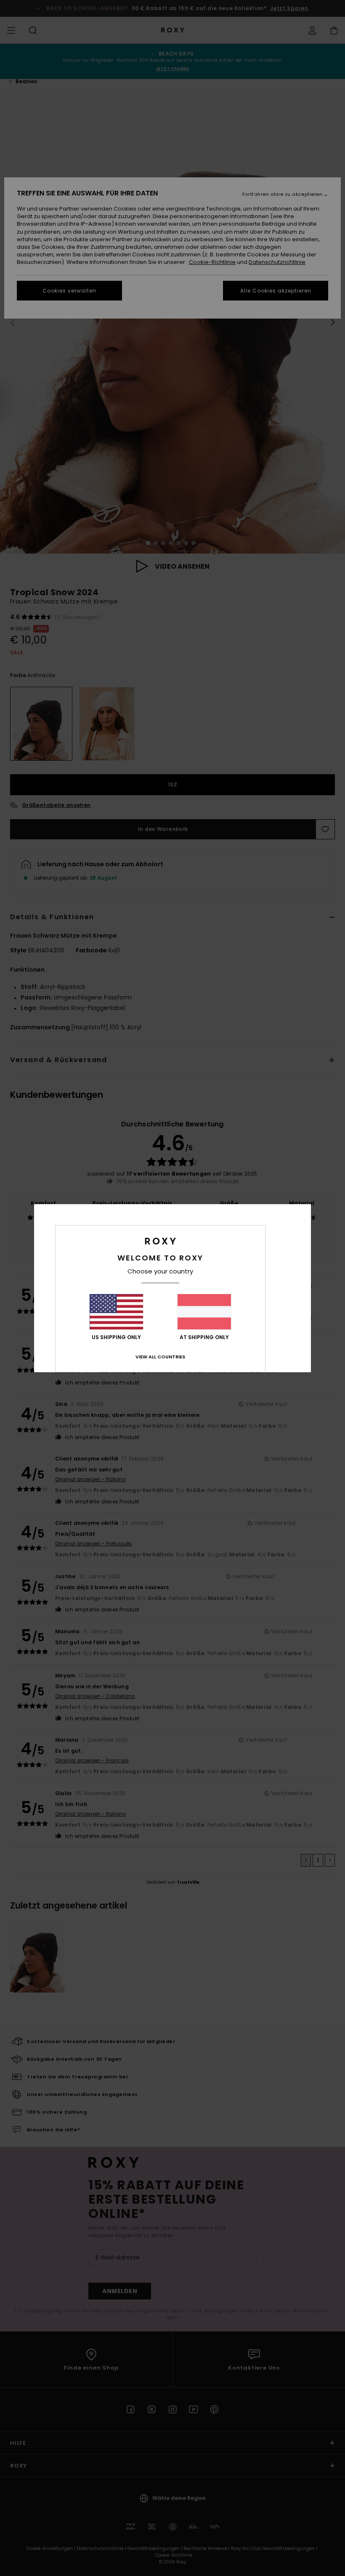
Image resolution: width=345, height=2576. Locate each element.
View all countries (160, 1357)
